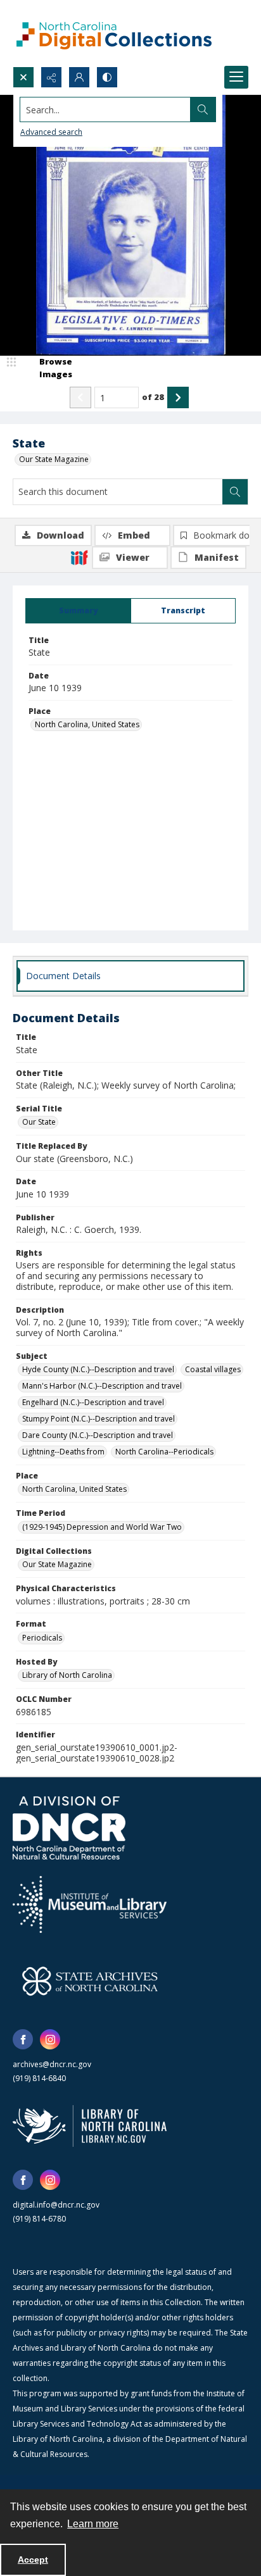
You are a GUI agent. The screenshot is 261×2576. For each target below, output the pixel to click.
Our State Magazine (54, 459)
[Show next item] (178, 397)
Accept (33, 2560)
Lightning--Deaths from (63, 1452)
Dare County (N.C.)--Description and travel (98, 1435)
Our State (39, 1122)
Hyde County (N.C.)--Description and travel (98, 1369)
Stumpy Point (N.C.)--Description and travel (99, 1419)
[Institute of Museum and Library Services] (90, 1904)
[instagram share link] (50, 2039)
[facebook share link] (23, 2039)
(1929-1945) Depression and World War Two (102, 1527)
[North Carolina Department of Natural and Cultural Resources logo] (69, 1828)
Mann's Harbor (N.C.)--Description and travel (102, 1386)
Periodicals (42, 1638)
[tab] (78, 611)
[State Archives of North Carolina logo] (90, 1981)
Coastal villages (213, 1369)
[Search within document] (235, 492)
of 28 (153, 397)
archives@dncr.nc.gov (52, 2064)
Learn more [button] (93, 2524)
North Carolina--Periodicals (164, 1452)
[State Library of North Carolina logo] (90, 2126)
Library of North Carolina (67, 1675)
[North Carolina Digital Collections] (114, 33)
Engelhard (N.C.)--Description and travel (93, 1402)
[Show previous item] (80, 397)
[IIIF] (79, 557)
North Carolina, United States (87, 724)
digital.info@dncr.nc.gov (56, 2205)
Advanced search (51, 132)
